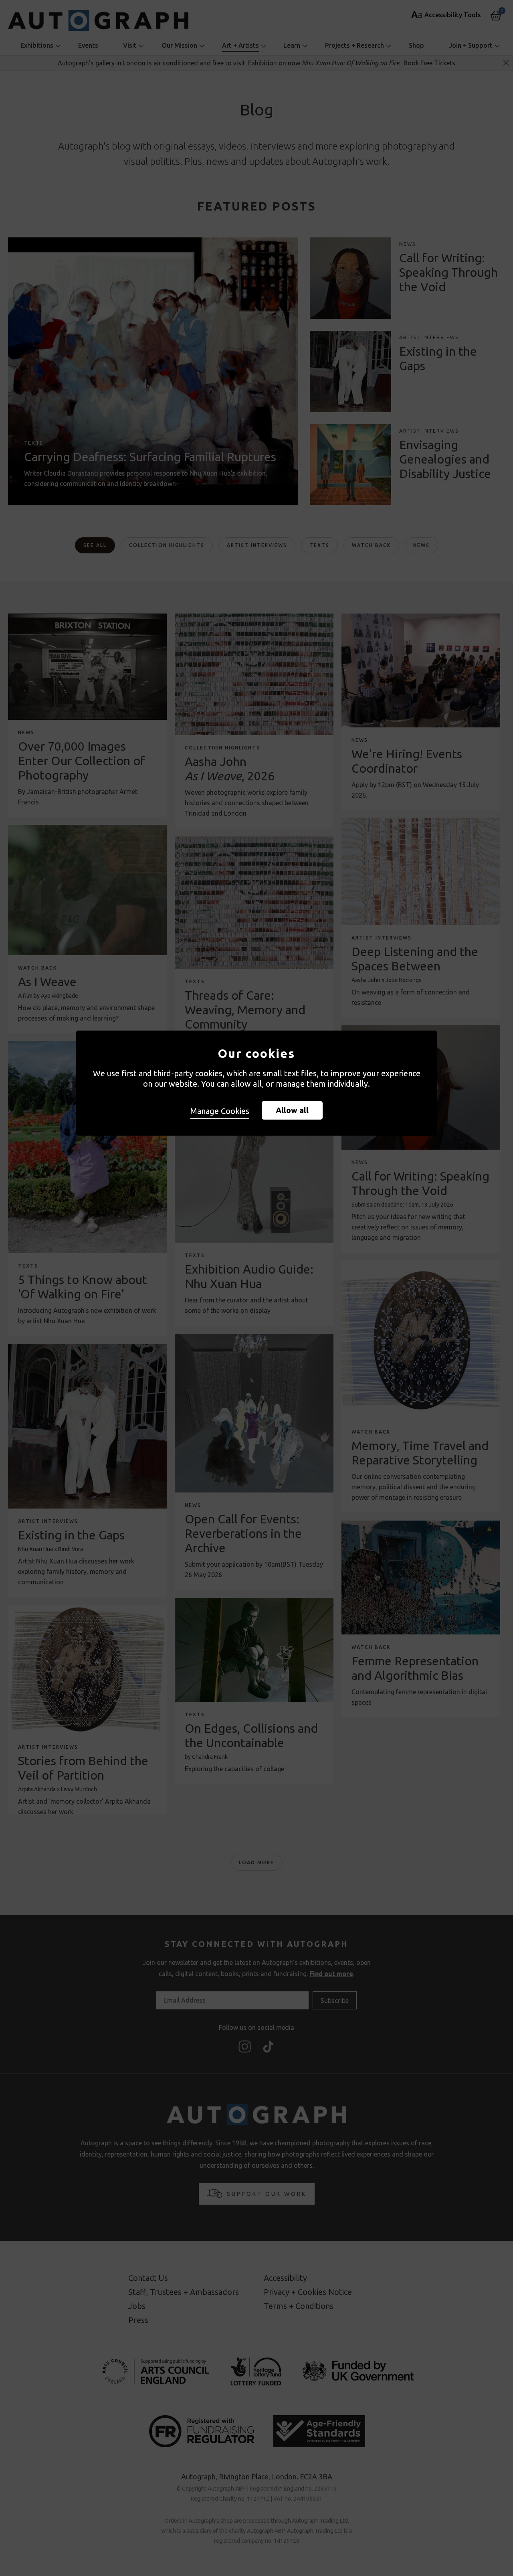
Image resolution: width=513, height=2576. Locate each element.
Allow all (292, 1110)
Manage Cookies (220, 1111)
